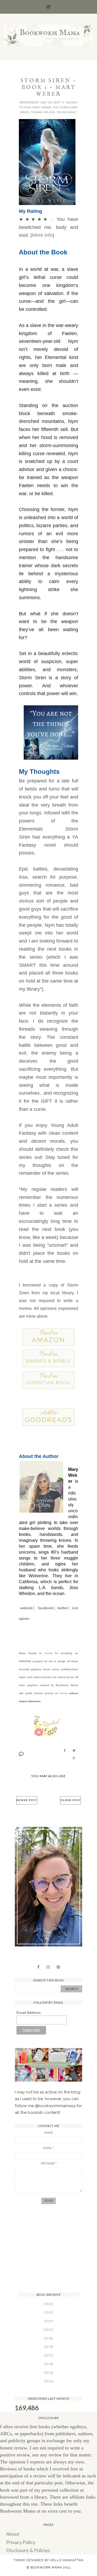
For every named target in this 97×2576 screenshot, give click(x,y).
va (66, 1693)
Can (62, 1693)
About (13, 2534)
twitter (63, 1608)
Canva (48, 1653)
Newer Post (27, 1800)
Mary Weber (42, 107)
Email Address (29, 2013)
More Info (42, 235)
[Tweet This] (74, 1751)
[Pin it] (74, 1758)
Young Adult (67, 112)
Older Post (70, 1800)
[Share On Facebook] (65, 1751)
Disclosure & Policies (28, 2550)
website (26, 1608)
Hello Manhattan (67, 2560)
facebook (46, 1608)
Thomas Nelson (43, 112)
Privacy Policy (21, 2542)
